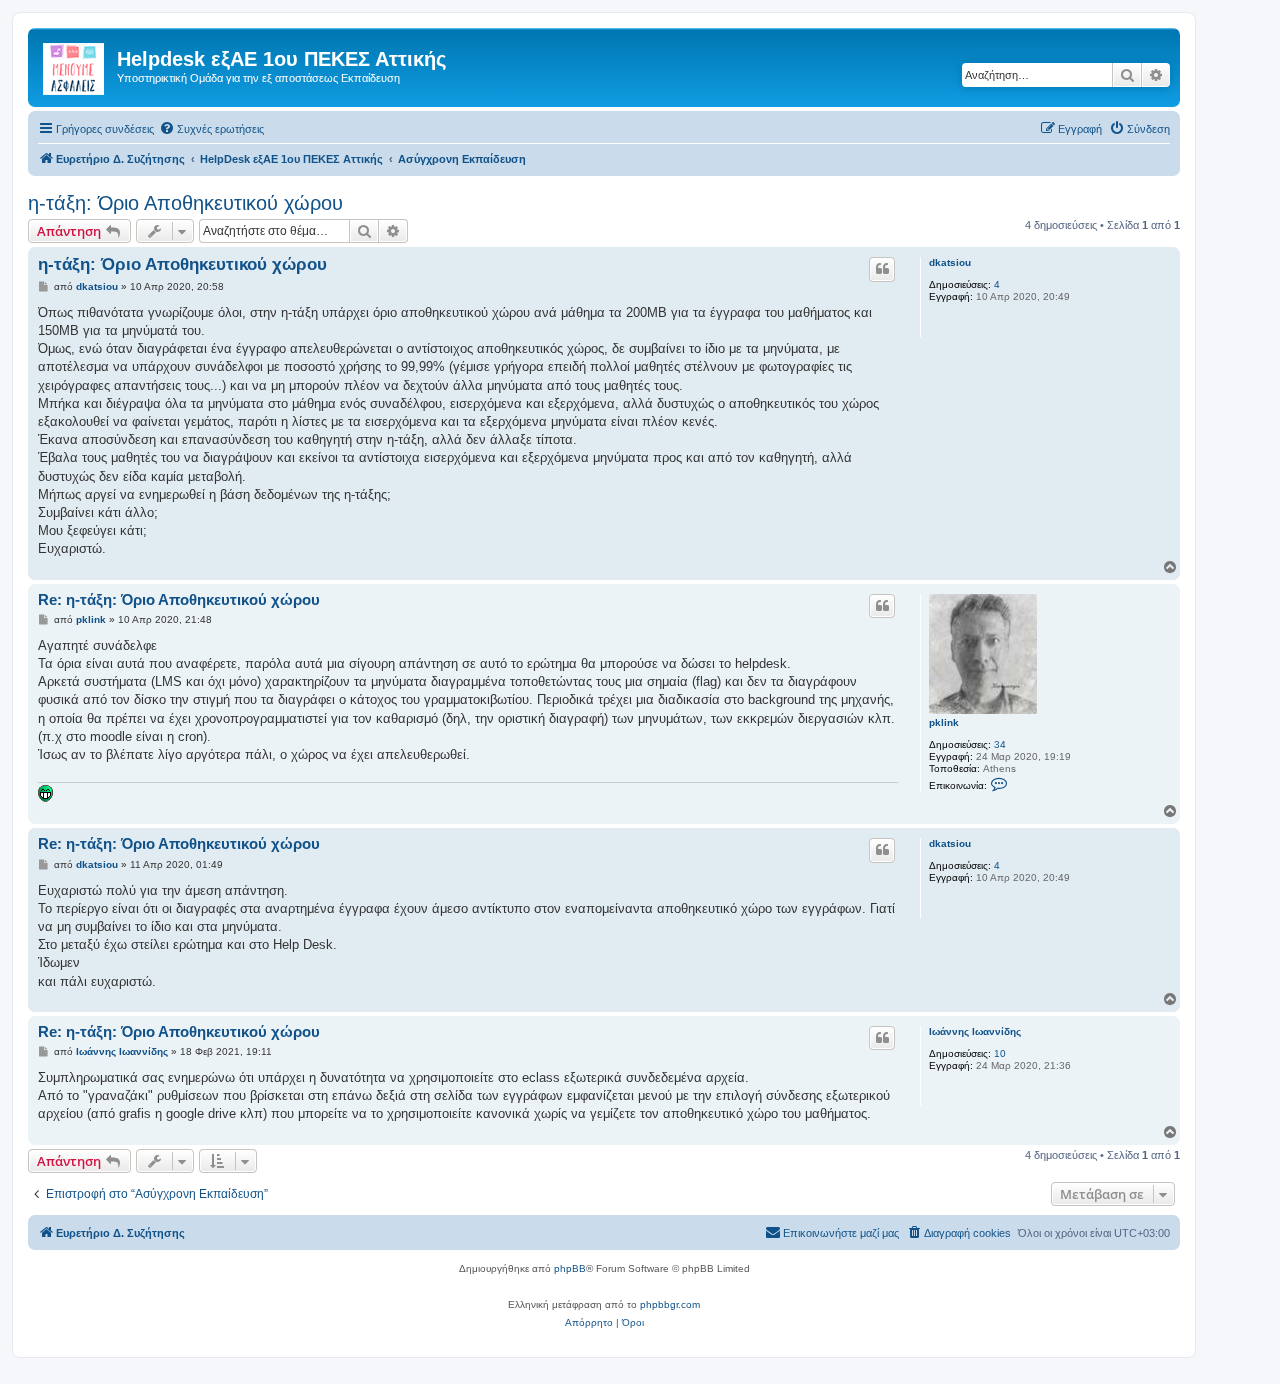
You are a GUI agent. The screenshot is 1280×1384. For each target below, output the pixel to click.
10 (1000, 1053)
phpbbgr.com (670, 1304)
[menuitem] (211, 129)
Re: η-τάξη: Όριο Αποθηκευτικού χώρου (179, 599)
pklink (944, 722)
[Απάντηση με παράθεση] (882, 269)
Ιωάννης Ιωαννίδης (975, 1031)
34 (1000, 744)
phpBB (570, 1268)
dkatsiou (950, 262)
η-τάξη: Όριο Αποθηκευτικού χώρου (185, 203)
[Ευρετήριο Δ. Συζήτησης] (75, 65)
